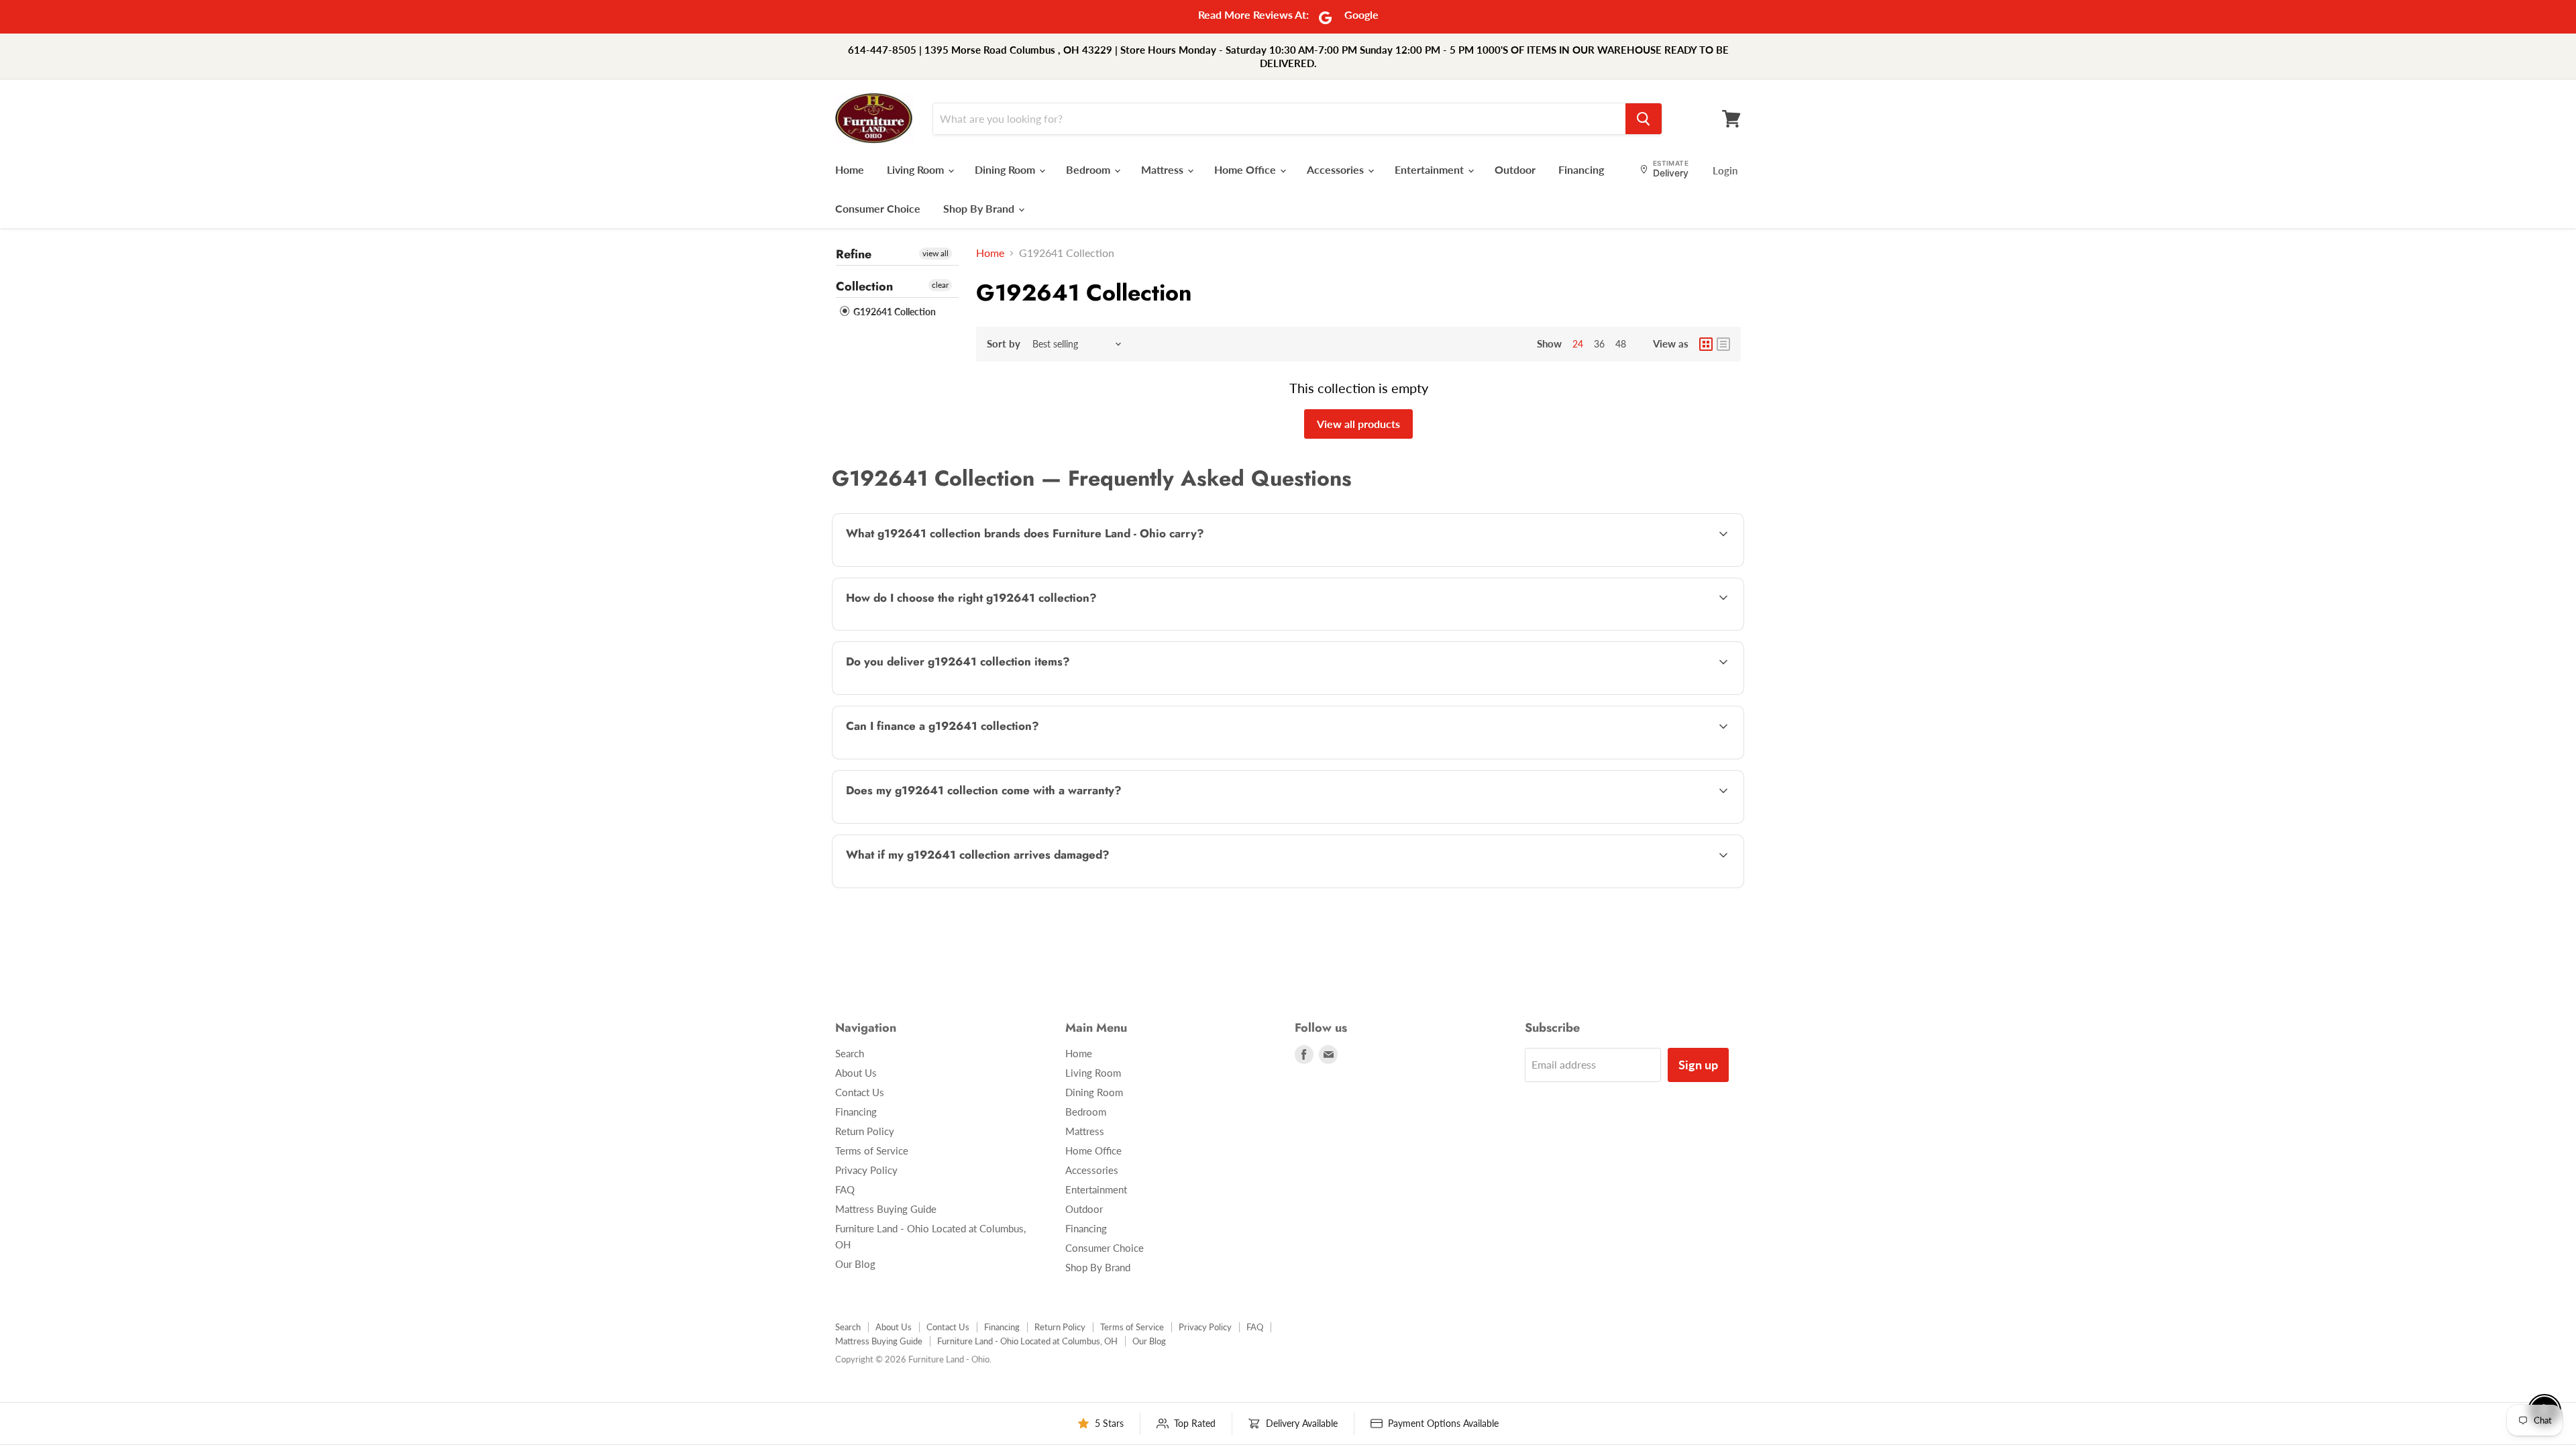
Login (1725, 170)
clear (940, 285)
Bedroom (1089, 169)
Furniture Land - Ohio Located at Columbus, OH (1027, 1341)
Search (850, 1053)
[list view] (1723, 344)
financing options (952, 758)
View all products (1358, 424)
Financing (1581, 169)
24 (1578, 344)
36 (1599, 344)
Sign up (1698, 1065)
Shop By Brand (980, 208)
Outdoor (1515, 169)
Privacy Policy (866, 1170)
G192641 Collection (894, 312)
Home (850, 169)
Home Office (1246, 169)
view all (935, 253)
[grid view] (1706, 344)
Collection (864, 286)
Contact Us (860, 1092)
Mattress (1164, 169)
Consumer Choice (878, 208)
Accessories (1337, 169)
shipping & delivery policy (1610, 693)
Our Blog (855, 1264)
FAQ (845, 1189)
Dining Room (1006, 169)
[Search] (1644, 119)
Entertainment (1431, 169)
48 (1621, 344)
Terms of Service (872, 1150)
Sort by (1004, 344)
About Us (856, 1073)
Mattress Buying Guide (886, 1209)
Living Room (917, 169)
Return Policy (865, 1131)
